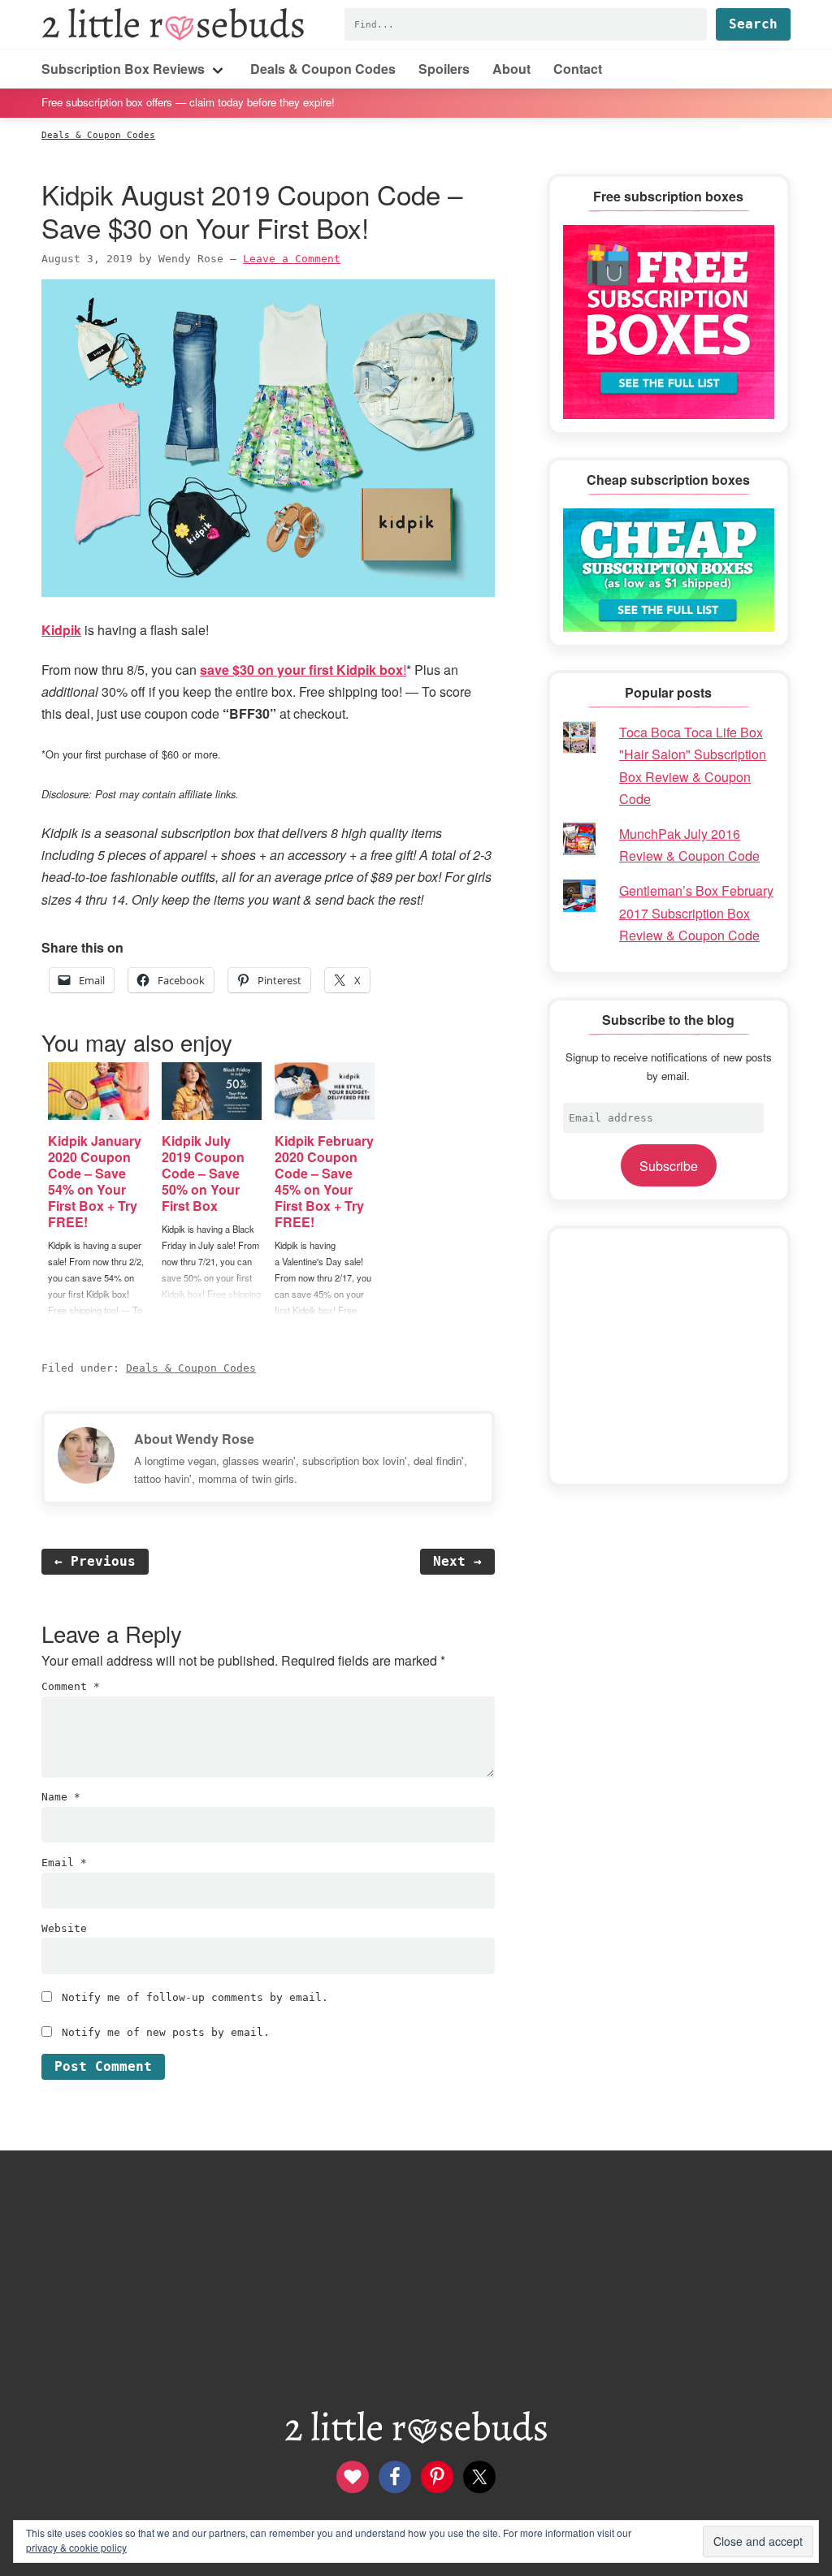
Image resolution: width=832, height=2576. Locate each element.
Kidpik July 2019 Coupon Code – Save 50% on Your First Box (203, 1173)
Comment (71, 1686)
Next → (457, 1561)
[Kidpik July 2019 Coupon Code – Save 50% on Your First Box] (212, 1091)
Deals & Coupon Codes (191, 1368)
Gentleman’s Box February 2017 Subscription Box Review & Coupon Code (696, 912)
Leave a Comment (292, 259)
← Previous (95, 1561)
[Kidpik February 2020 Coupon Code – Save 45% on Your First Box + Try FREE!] (325, 1091)
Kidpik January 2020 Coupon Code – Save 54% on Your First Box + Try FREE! (95, 1181)
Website (64, 1928)
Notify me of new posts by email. (166, 2032)
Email (64, 1863)
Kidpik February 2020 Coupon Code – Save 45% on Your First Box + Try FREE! (324, 1181)
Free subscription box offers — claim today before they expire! (188, 102)
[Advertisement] (669, 1356)
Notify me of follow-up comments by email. (195, 1997)
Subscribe (669, 1166)
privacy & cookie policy (76, 2547)
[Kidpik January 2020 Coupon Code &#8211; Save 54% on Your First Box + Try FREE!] (98, 1091)
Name (61, 1797)
